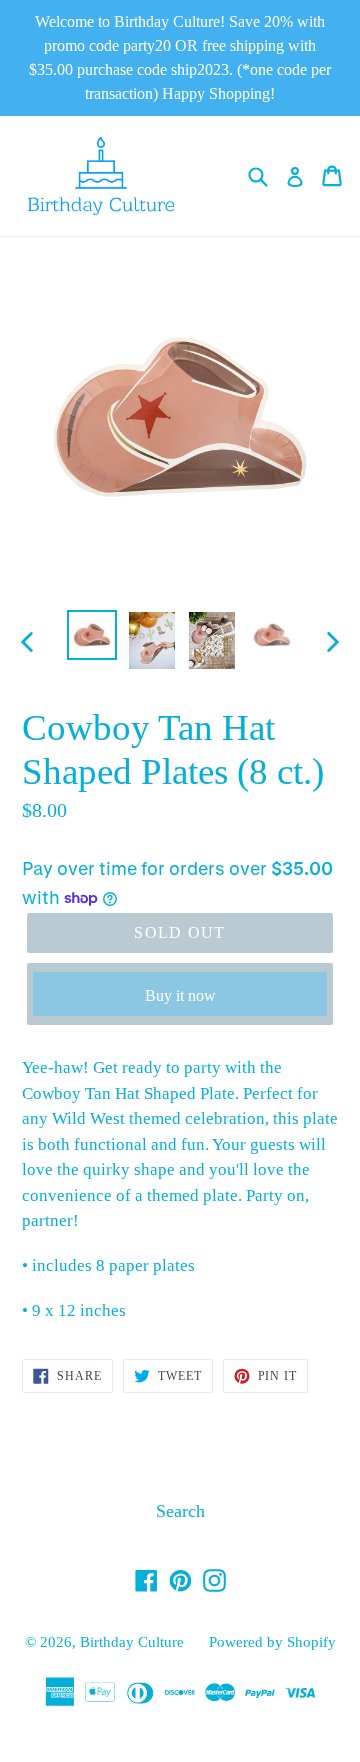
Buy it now (180, 995)
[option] (92, 635)
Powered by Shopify (272, 1642)
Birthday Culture (132, 1642)
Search (180, 1511)
